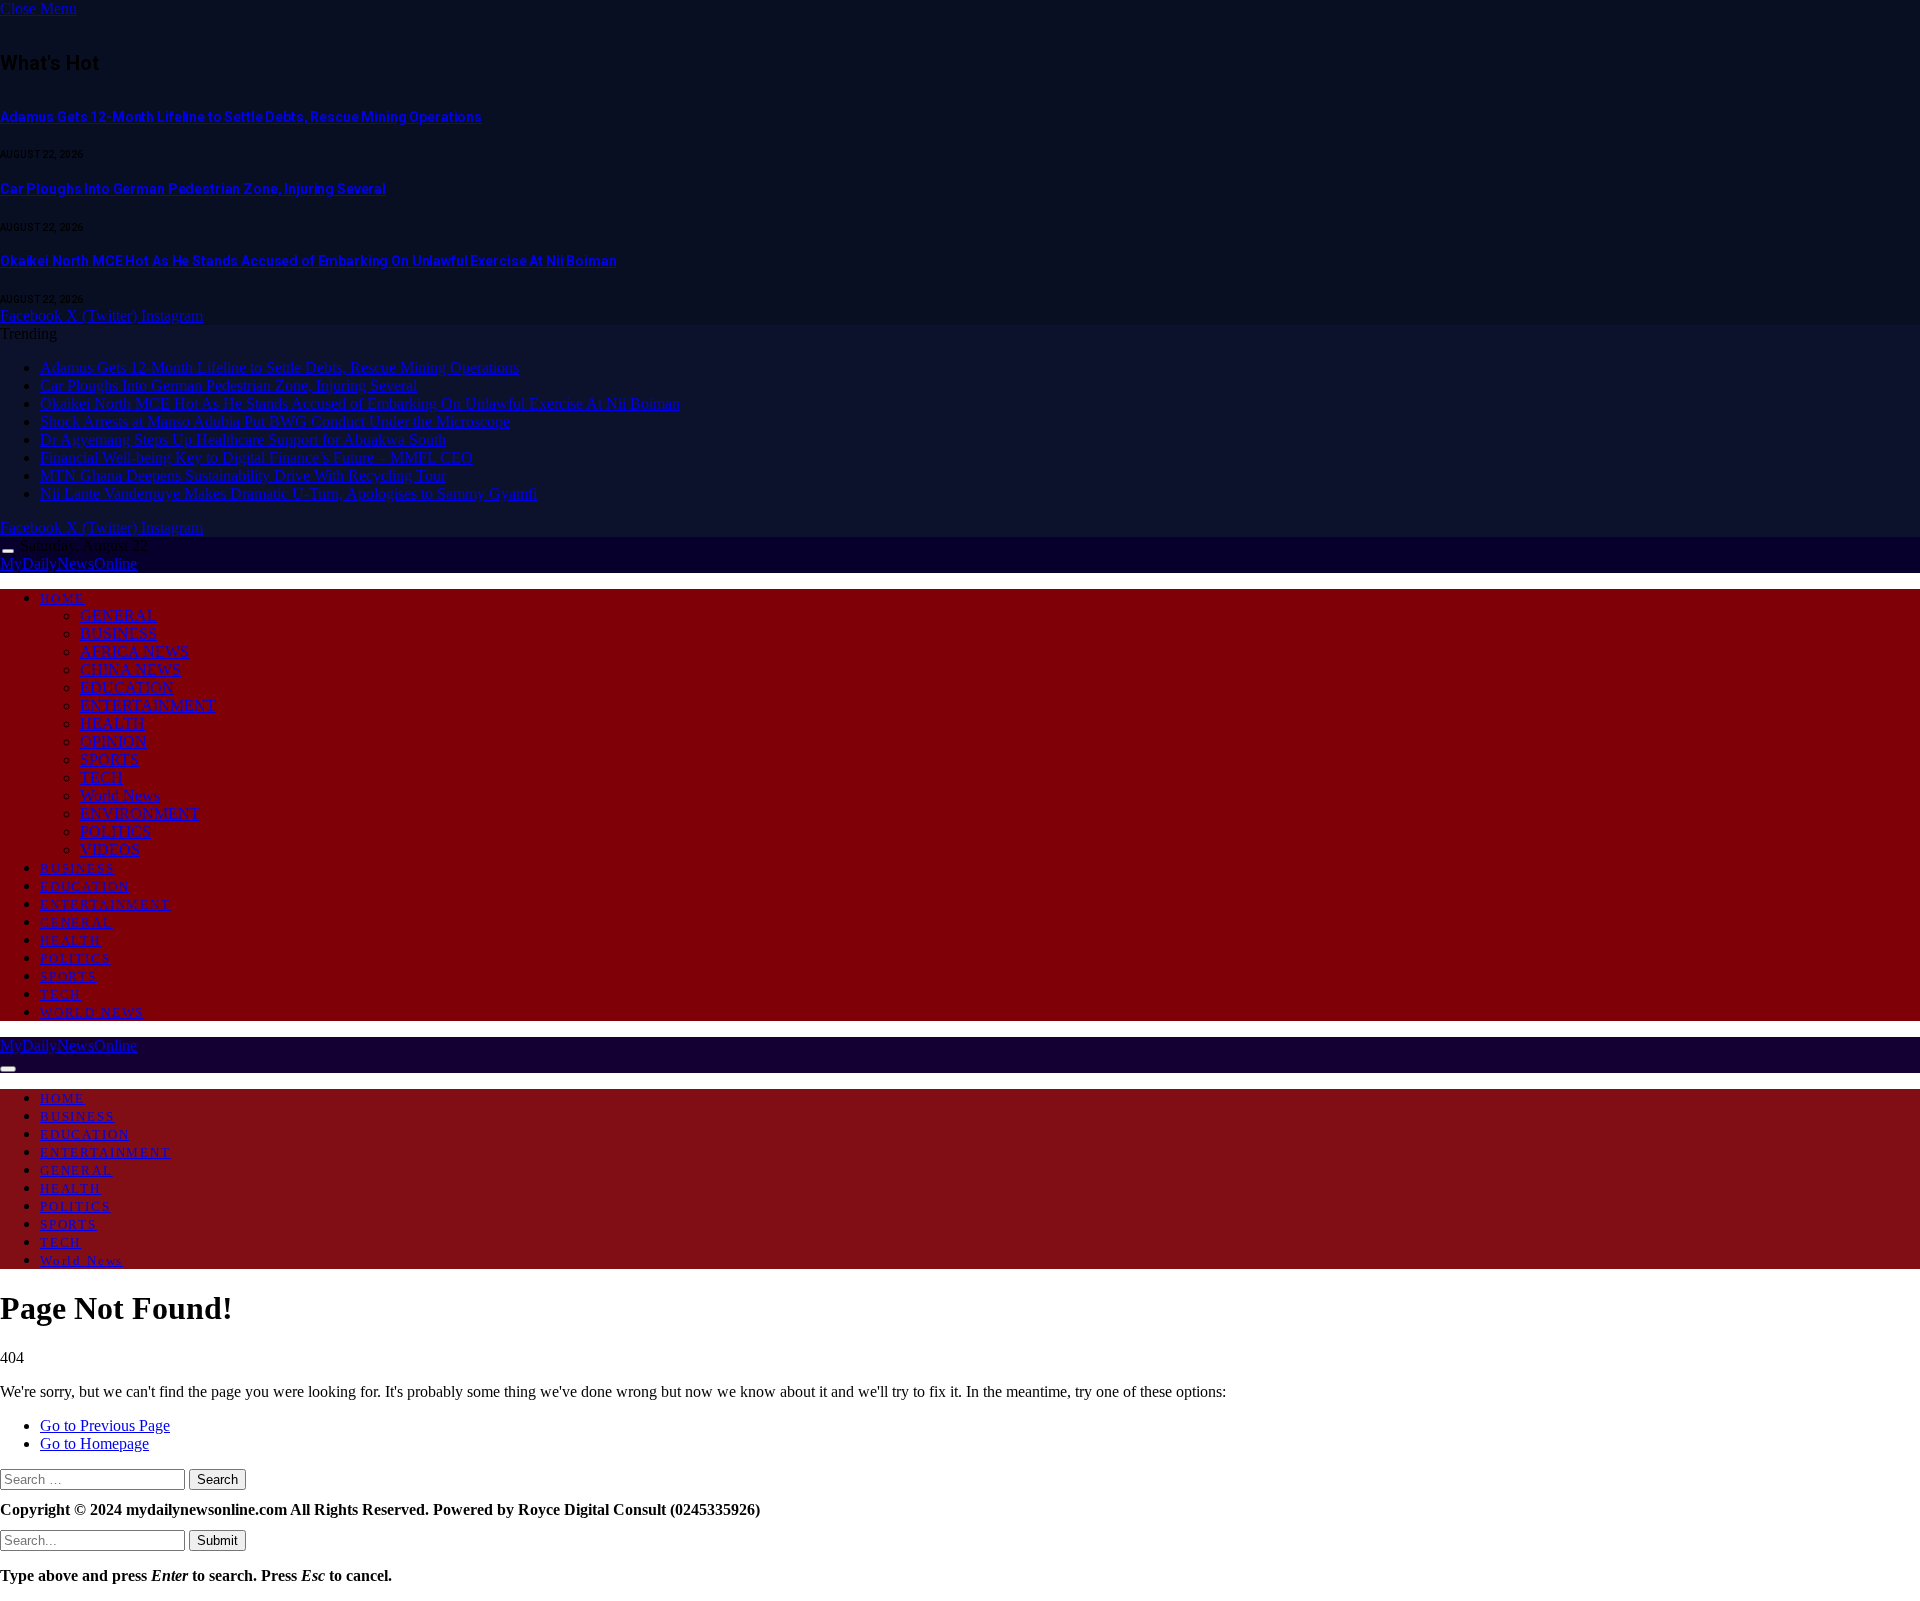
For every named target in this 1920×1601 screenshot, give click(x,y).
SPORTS (109, 759)
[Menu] (8, 551)
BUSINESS (118, 633)
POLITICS (115, 831)
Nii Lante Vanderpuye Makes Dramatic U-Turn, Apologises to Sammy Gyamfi (288, 493)
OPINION (113, 741)
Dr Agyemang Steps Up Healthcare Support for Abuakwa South (243, 439)
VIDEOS (110, 849)
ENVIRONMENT (140, 813)
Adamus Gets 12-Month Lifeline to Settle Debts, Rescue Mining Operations (241, 117)
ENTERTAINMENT (148, 705)
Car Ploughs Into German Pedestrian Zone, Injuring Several (193, 189)
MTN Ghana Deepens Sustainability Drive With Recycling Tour (243, 475)
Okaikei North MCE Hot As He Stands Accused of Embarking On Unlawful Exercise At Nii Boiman (308, 261)
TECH (101, 777)
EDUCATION (127, 687)
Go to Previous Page (105, 1425)
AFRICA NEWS (134, 651)
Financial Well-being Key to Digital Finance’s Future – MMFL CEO (256, 457)
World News (120, 795)
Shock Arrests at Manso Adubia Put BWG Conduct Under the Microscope (275, 421)
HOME (62, 598)
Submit (217, 1540)
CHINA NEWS (130, 669)
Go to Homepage (94, 1443)
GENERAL (118, 615)
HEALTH (112, 723)
